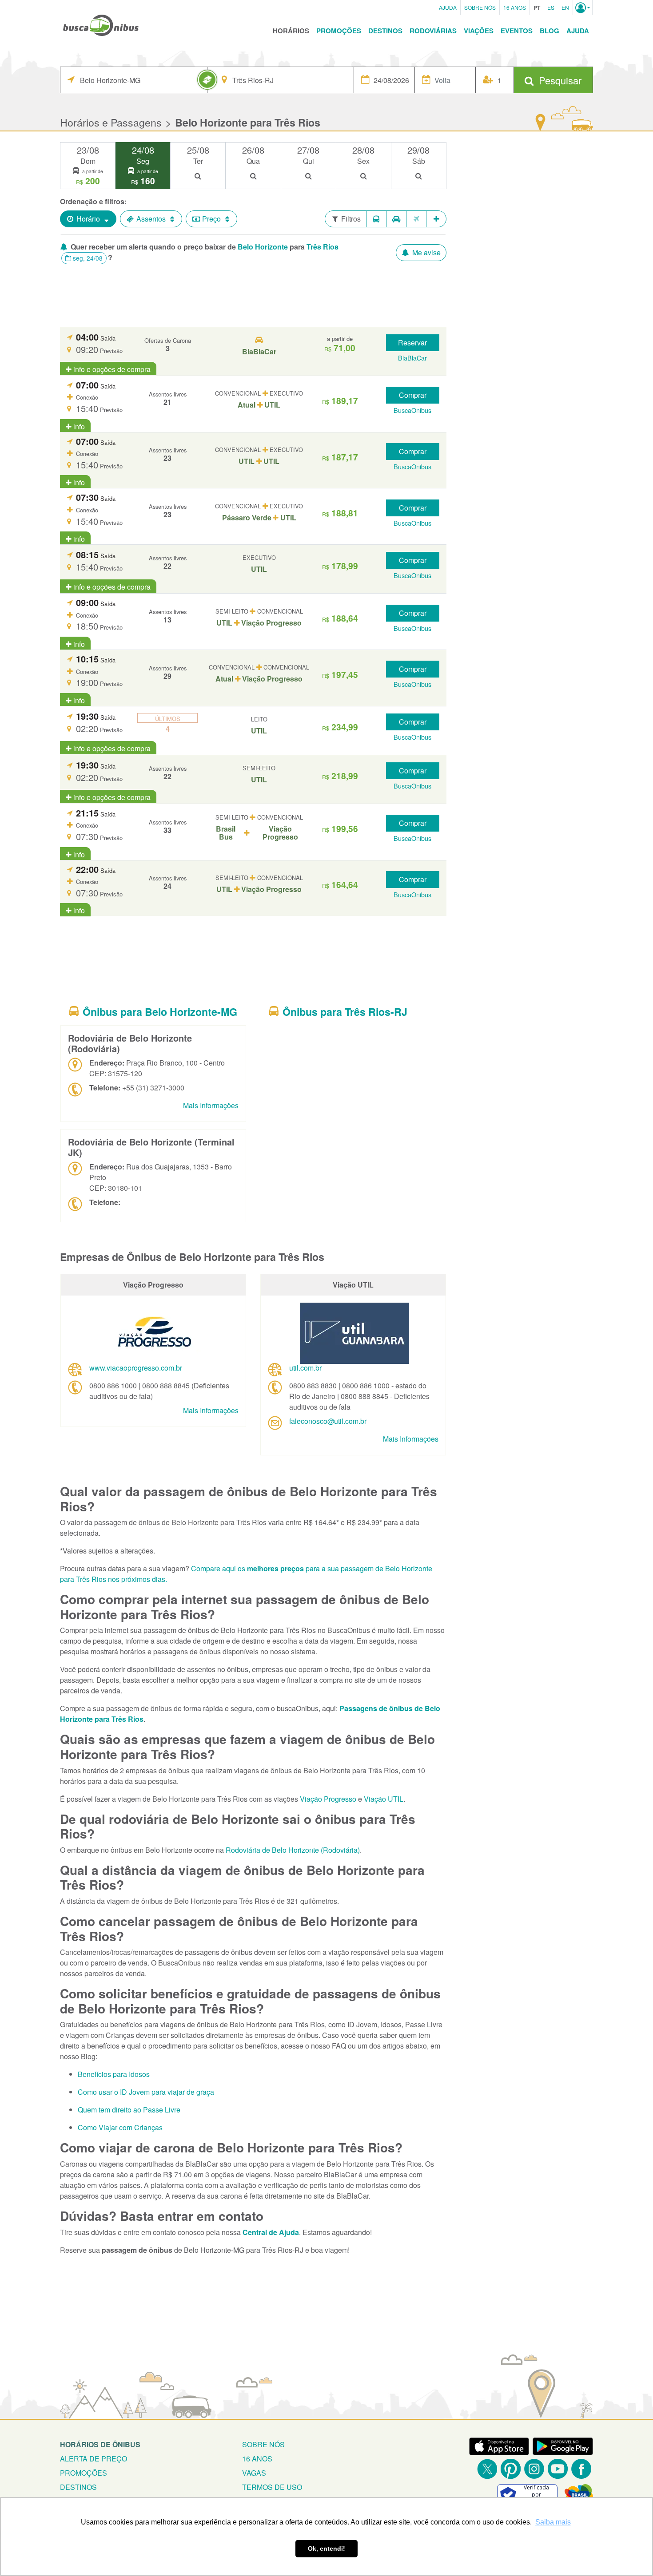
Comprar (413, 395)
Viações (479, 31)
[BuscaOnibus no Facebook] (581, 2469)
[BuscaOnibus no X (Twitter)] (487, 2469)
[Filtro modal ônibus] (376, 219)
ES (551, 7)
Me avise (426, 252)
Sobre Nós (480, 7)
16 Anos (515, 7)
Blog (549, 31)
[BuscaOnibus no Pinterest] (511, 2469)
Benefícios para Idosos (114, 2074)
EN (565, 7)
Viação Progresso (328, 1799)
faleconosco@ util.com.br (328, 1421)
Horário (88, 219)
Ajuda (448, 7)
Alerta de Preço (94, 2459)
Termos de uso (272, 2487)
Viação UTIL (384, 1799)
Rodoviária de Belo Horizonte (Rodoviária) (293, 1850)
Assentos (151, 219)
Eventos (517, 31)
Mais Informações (211, 1105)
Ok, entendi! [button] (326, 2548)
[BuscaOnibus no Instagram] (534, 2469)
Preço (211, 219)
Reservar (412, 343)
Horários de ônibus (100, 2444)
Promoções (339, 31)
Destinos (385, 31)
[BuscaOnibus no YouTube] (558, 2469)
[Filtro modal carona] (396, 219)
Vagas (254, 2473)
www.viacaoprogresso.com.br (136, 1368)
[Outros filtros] (436, 219)
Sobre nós (263, 2444)
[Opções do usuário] (583, 8)
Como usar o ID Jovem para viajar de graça (146, 2092)
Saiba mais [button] (553, 2522)
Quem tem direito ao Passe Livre (129, 2110)
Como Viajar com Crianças (120, 2127)
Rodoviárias (433, 31)
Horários (291, 31)
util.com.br (305, 1368)
